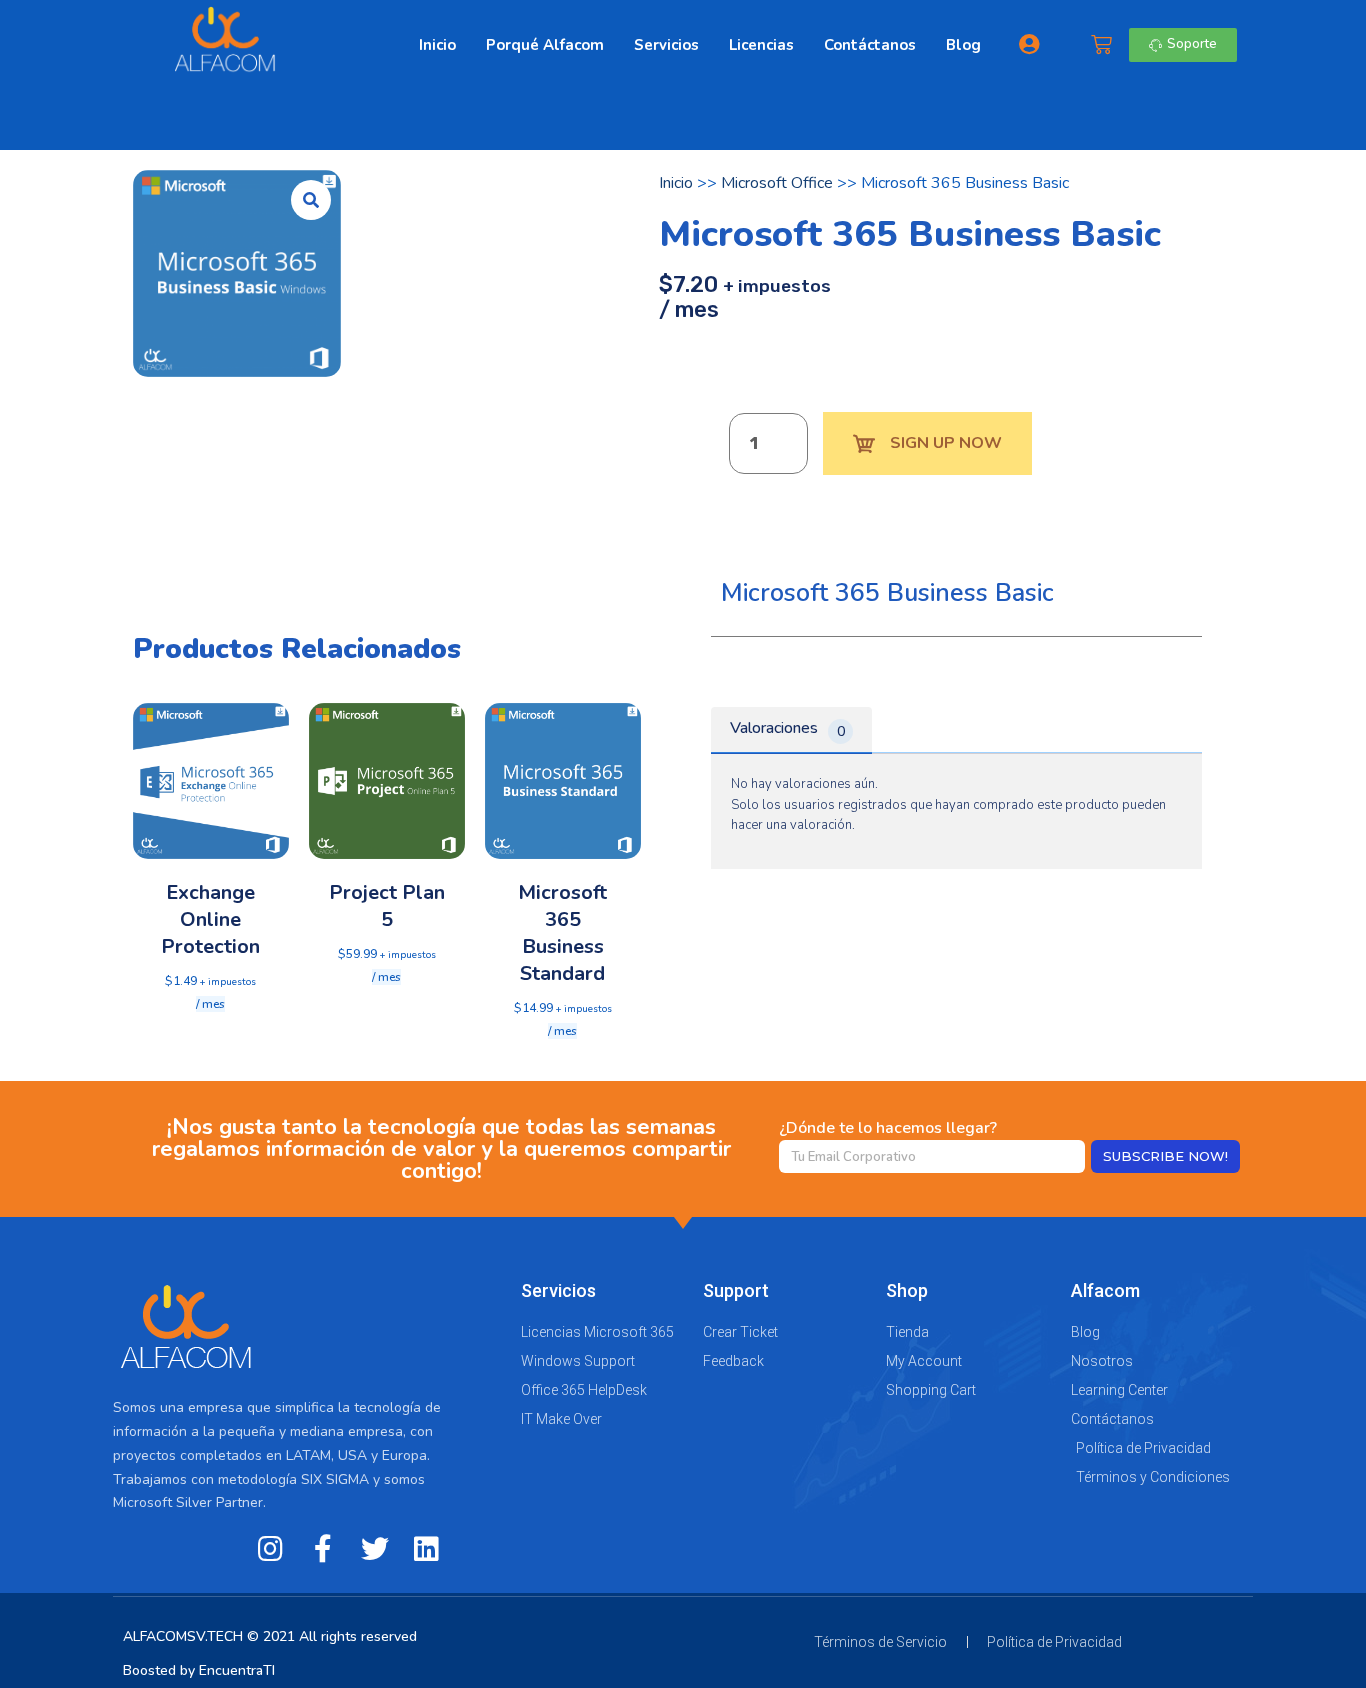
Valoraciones (787, 729)
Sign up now (946, 443)
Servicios (666, 45)
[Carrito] (1101, 45)
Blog (963, 45)
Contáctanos (870, 45)
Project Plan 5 (387, 906)
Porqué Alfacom (545, 45)
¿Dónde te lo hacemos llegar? (888, 1128)
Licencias (761, 45)
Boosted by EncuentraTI (199, 1670)
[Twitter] (375, 1549)
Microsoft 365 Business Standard (562, 933)
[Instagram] (271, 1549)
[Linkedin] (427, 1549)
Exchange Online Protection (210, 919)
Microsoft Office (777, 183)
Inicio (437, 45)
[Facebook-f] (323, 1549)
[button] (1183, 44)
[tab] (791, 730)
